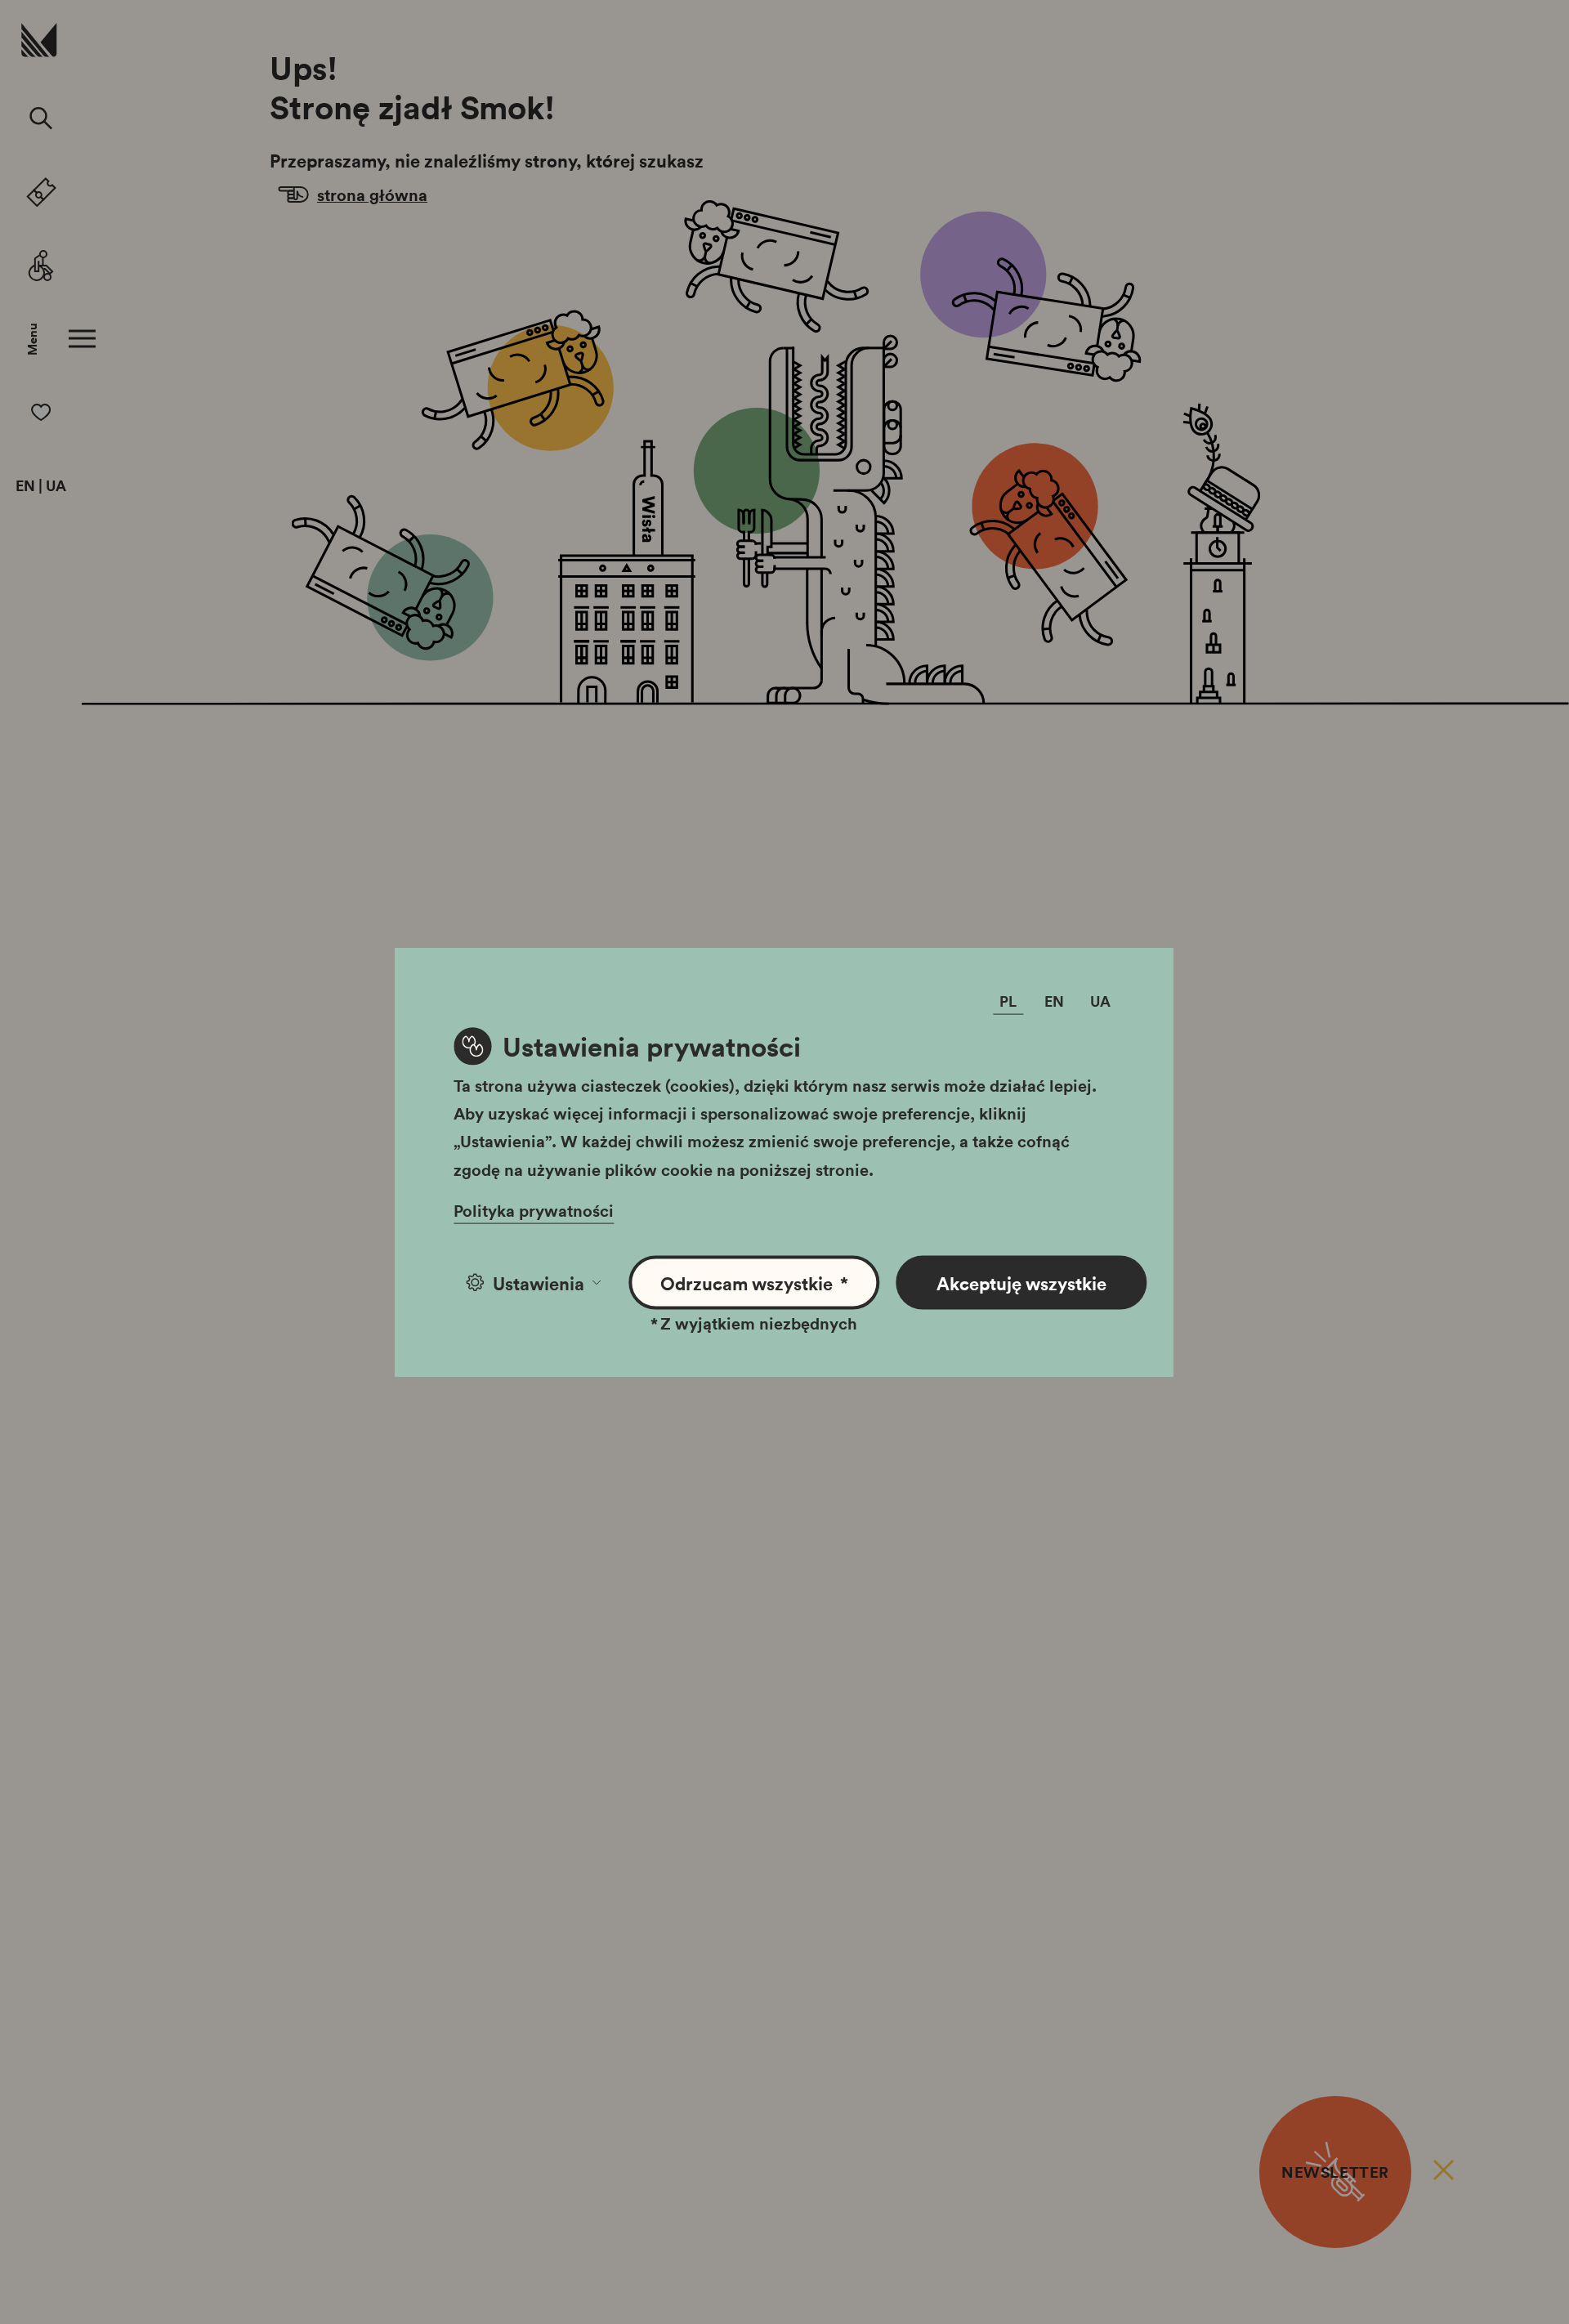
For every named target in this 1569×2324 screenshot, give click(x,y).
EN (25, 486)
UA (56, 486)
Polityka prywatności (534, 1209)
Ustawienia (539, 1282)
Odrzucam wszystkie (755, 1282)
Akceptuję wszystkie (1021, 1282)
